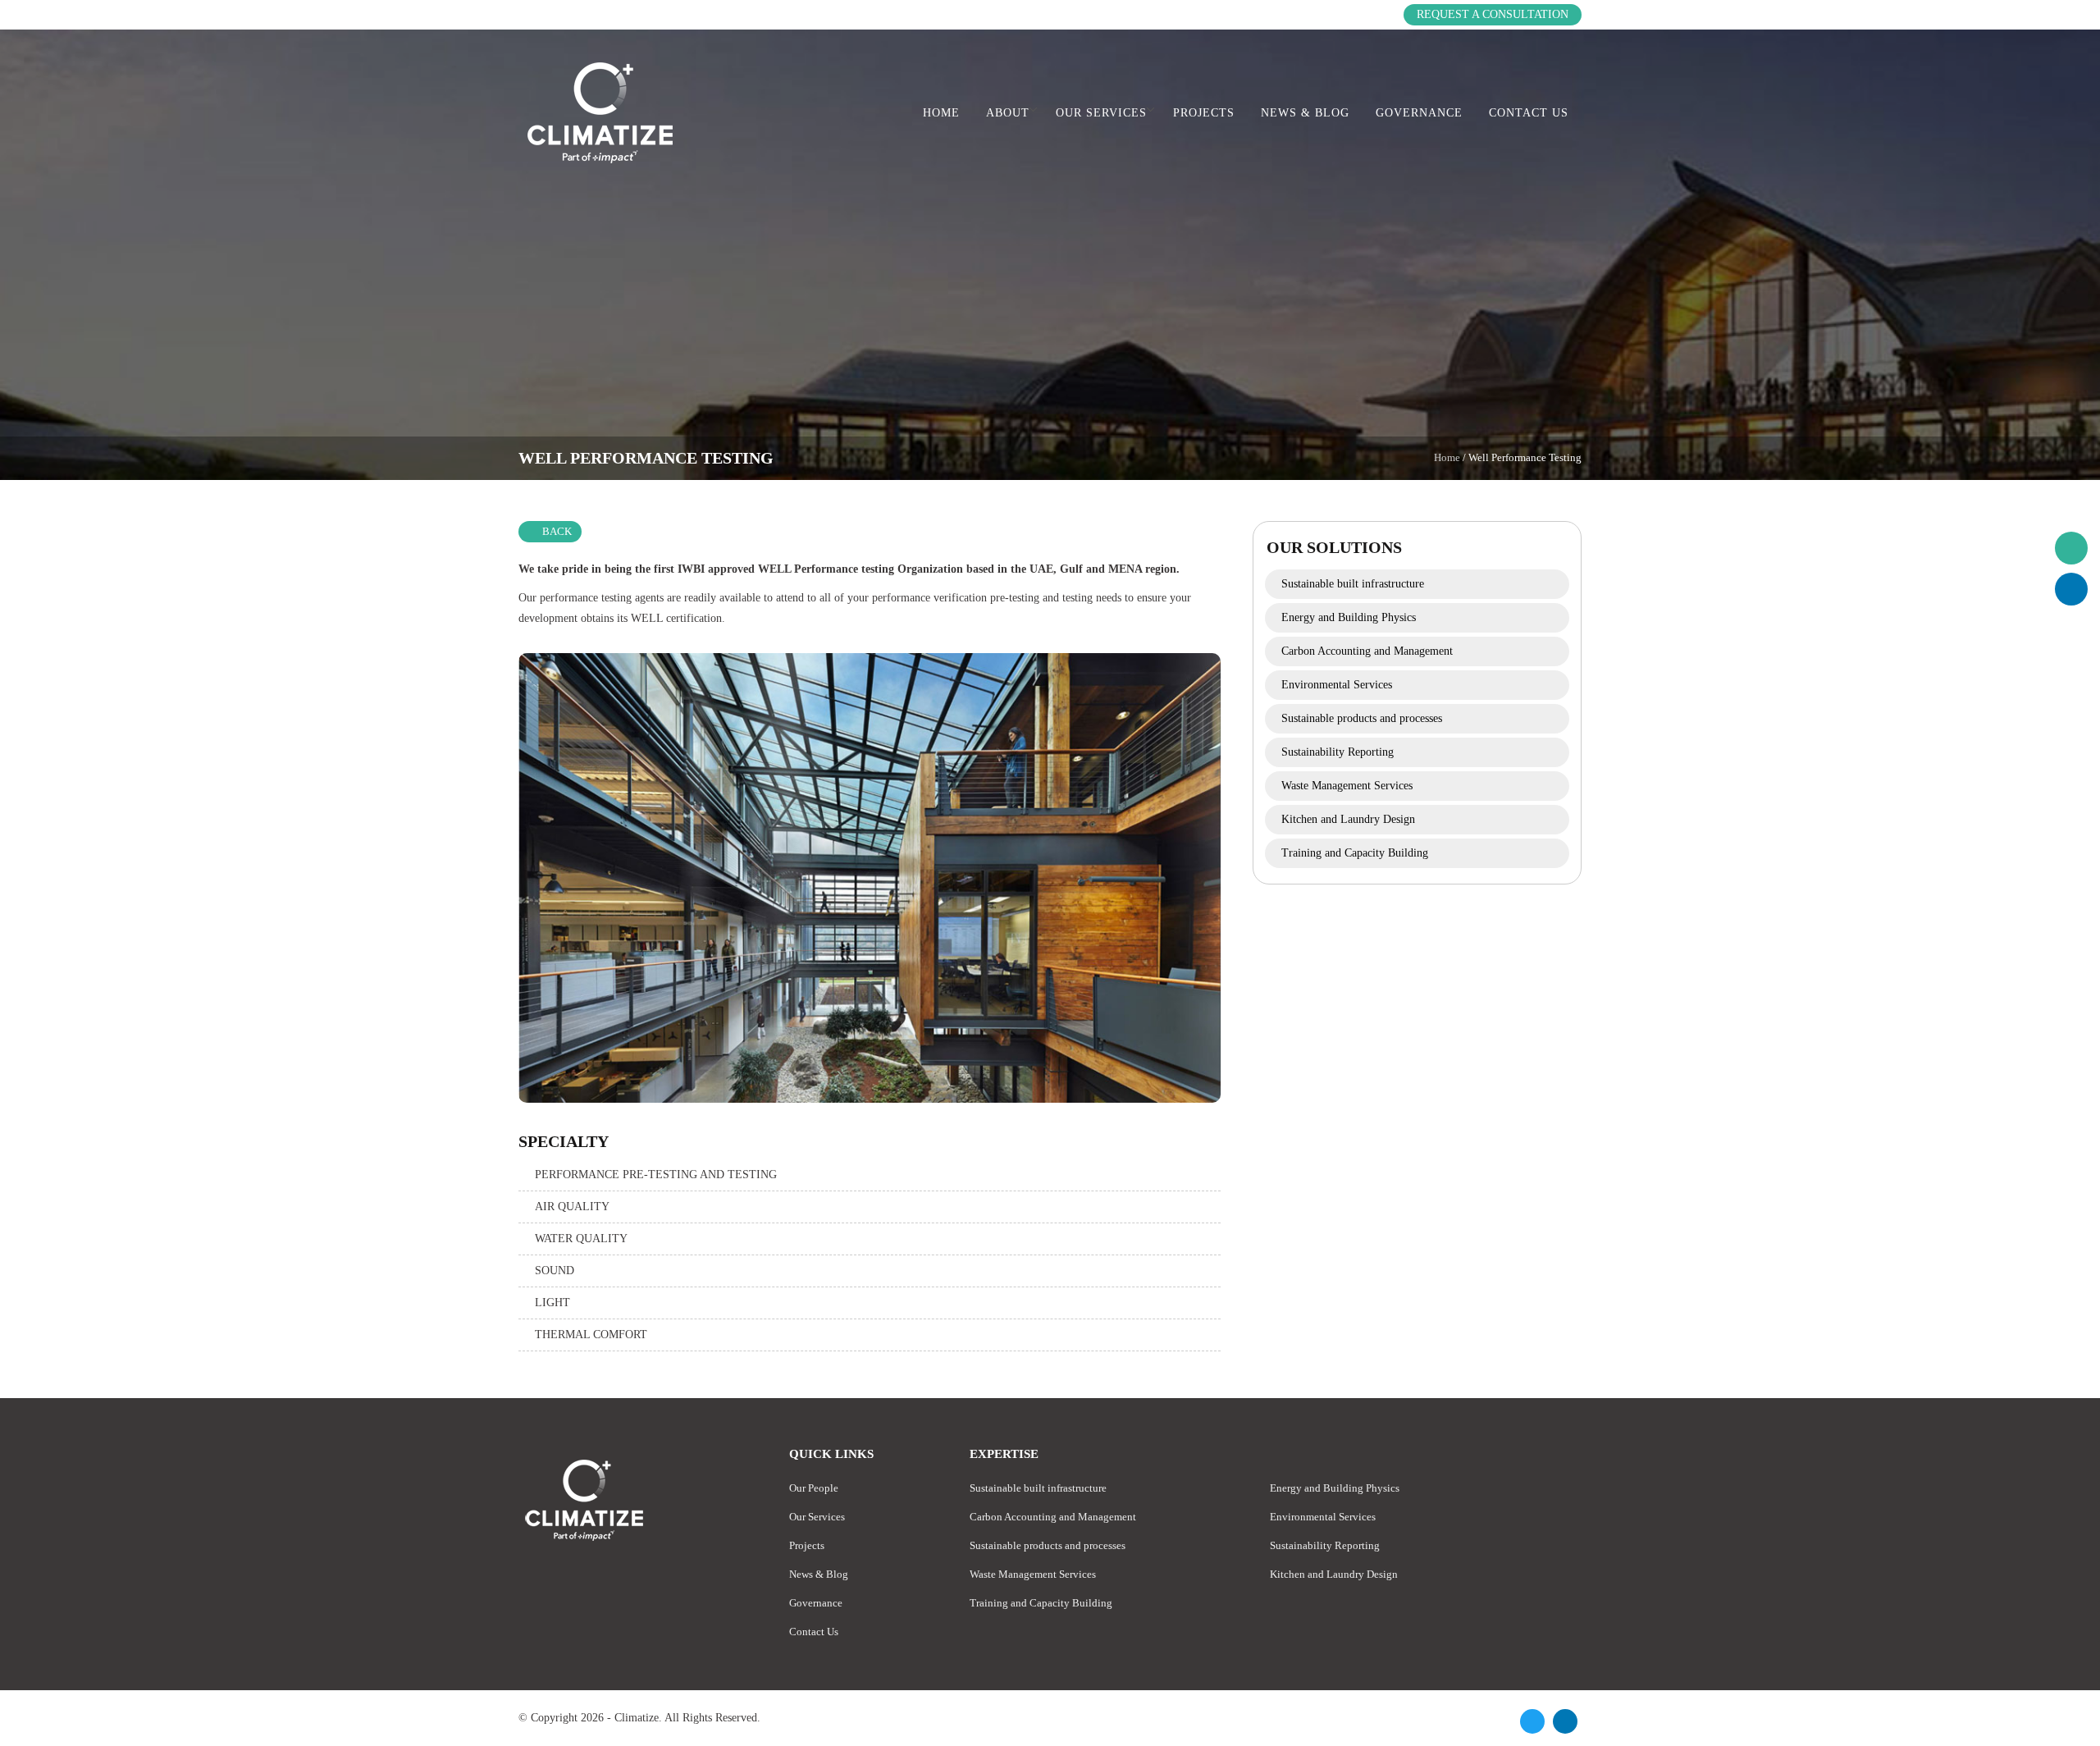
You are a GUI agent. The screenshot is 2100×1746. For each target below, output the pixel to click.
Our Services (1101, 113)
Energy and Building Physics (1349, 617)
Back (557, 531)
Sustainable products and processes (1362, 718)
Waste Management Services (1347, 786)
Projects (1204, 113)
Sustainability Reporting (1338, 752)
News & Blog (1305, 113)
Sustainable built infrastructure (1353, 584)
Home (941, 113)
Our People (814, 1488)
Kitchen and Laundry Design (1348, 819)
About (1008, 113)
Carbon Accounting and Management (1367, 651)
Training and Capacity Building (1355, 853)
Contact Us (1529, 113)
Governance (1419, 113)
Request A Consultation (1493, 14)
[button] (2071, 548)
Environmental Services (1337, 685)
